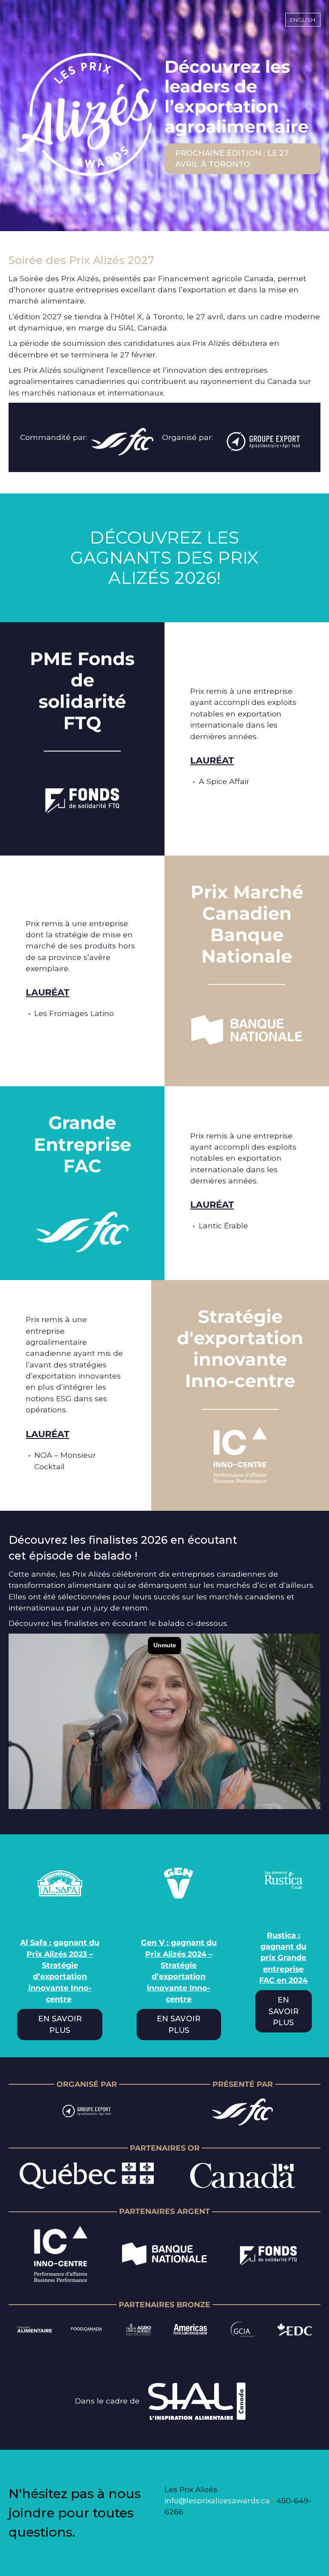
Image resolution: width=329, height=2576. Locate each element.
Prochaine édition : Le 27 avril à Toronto (232, 159)
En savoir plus (60, 2024)
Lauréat (212, 760)
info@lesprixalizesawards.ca (217, 2500)
